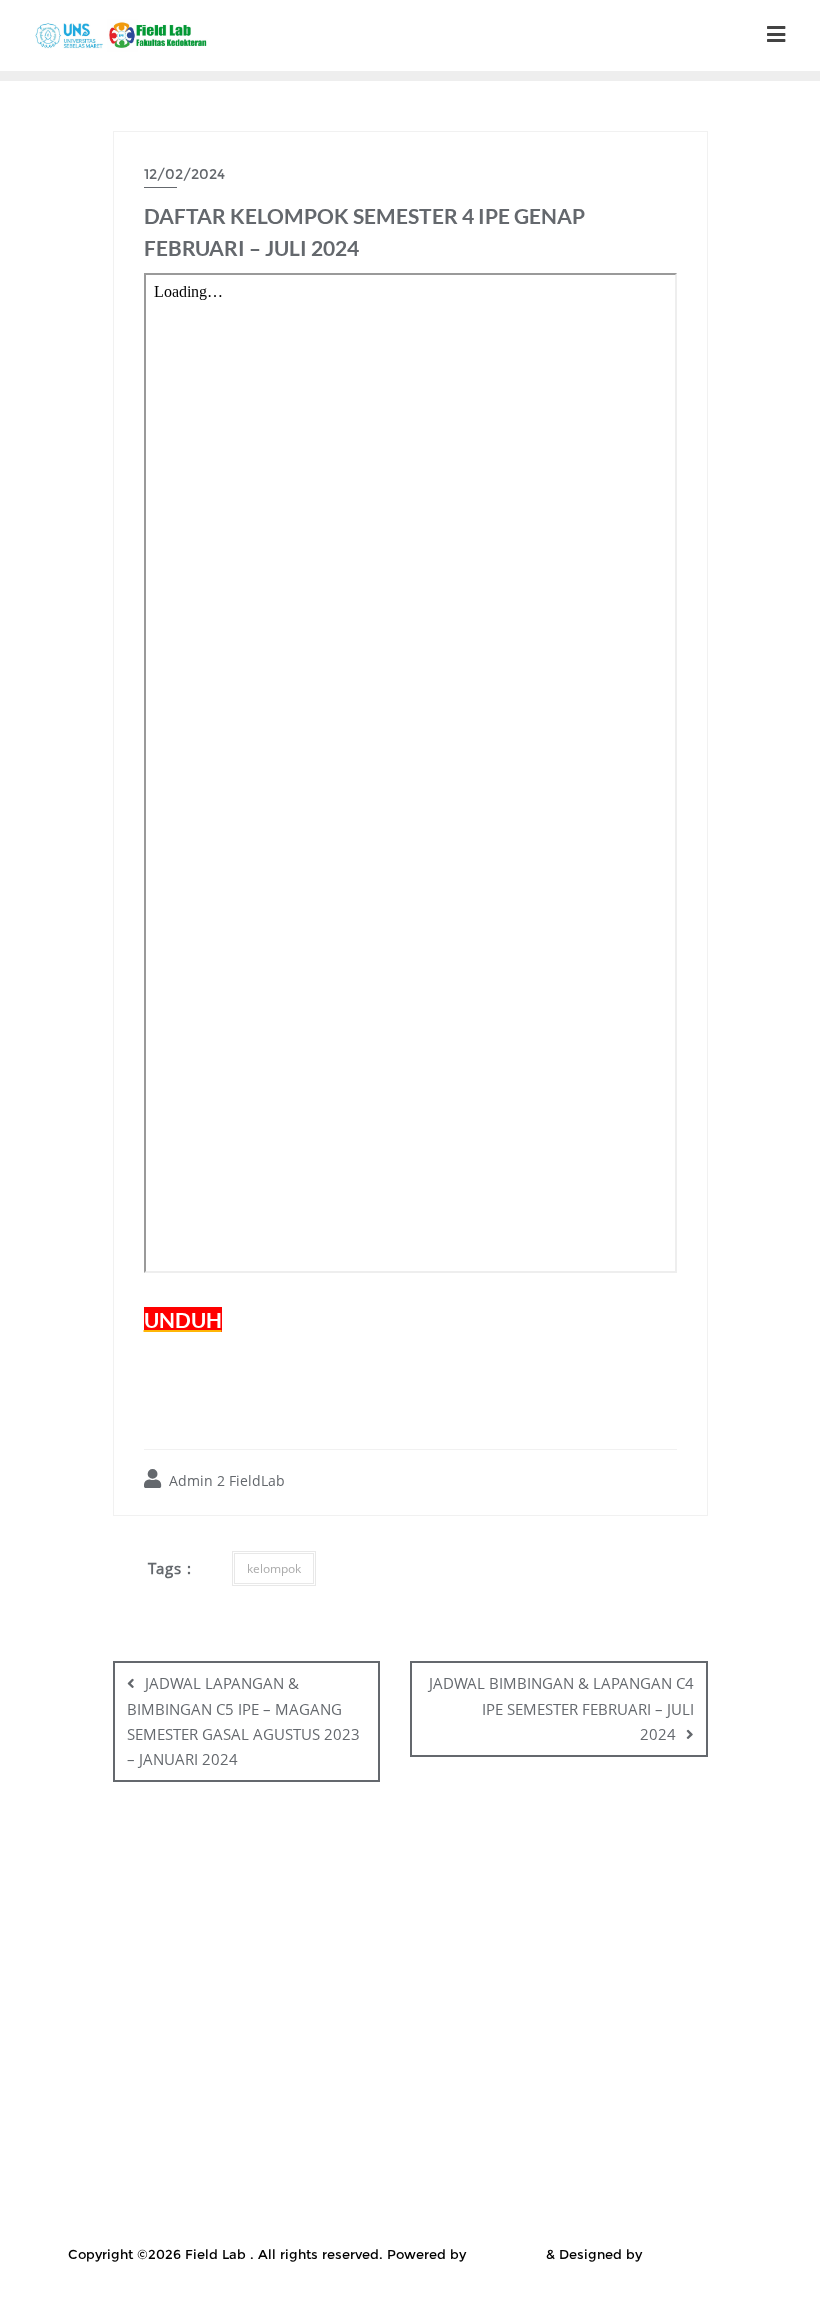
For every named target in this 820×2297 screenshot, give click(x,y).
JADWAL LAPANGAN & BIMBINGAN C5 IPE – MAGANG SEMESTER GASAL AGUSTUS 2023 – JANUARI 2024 (243, 1721)
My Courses (526, 2064)
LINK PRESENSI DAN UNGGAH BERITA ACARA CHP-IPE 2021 (416, 2039)
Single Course (271, 2165)
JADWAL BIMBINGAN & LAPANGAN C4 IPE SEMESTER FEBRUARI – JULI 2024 (561, 1708)
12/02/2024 (184, 174)
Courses (297, 1887)
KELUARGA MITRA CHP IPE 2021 (556, 1938)
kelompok (274, 1568)
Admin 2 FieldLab (225, 1480)
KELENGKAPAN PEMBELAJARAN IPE (290, 1938)
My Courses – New (661, 2064)
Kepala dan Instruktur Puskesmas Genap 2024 (306, 1963)
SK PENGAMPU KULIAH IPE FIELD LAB (479, 2165)
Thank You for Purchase (669, 2190)
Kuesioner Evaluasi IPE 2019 (585, 1963)
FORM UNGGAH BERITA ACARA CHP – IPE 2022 (227, 1913)
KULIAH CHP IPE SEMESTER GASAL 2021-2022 (245, 1988)
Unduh (270, 2215)
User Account (370, 2215)
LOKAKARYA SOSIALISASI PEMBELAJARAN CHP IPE (281, 2064)
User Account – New (515, 2215)
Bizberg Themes (699, 2254)
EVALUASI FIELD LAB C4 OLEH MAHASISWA (504, 1887)
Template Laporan (498, 2190)
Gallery (444, 1913)
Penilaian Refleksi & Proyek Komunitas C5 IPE (415, 2114)
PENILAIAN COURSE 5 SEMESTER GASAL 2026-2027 (463, 2089)
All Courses (198, 1887)
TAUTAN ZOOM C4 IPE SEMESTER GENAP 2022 (244, 2190)
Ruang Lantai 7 (658, 2139)
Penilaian (223, 2089)
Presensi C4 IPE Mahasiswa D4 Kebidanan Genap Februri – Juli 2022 (349, 2139)
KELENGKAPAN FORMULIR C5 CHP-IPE (633, 1913)
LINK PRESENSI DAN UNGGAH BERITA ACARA (587, 1988)
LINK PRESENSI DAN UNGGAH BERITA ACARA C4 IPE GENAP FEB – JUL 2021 (416, 2013)
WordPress (506, 2254)
